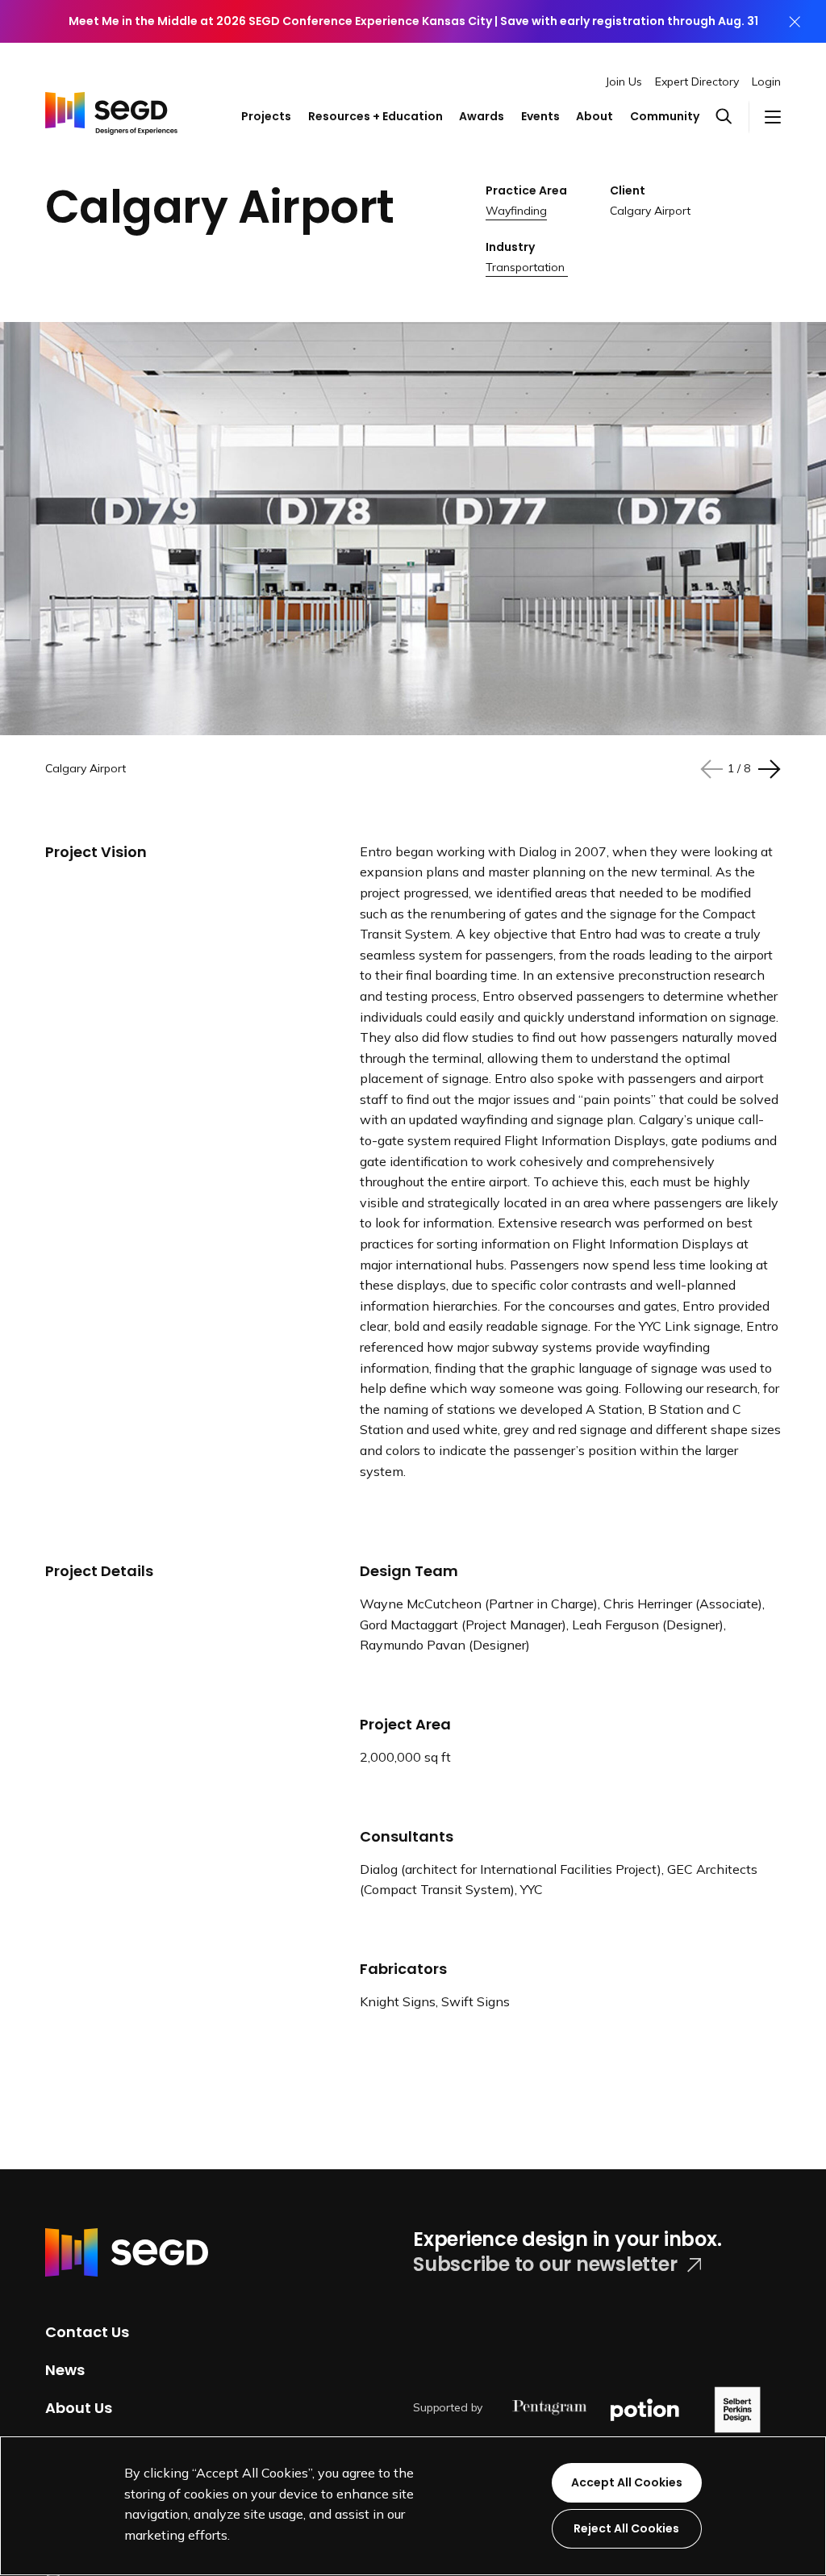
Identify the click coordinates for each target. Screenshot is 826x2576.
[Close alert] (795, 21)
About (594, 116)
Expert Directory (697, 82)
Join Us (624, 82)
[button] (732, 117)
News (65, 2370)
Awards (482, 116)
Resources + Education (375, 116)
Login (766, 82)
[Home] (111, 102)
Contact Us (87, 2332)
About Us (79, 2407)
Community (665, 116)
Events (540, 116)
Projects (266, 116)
